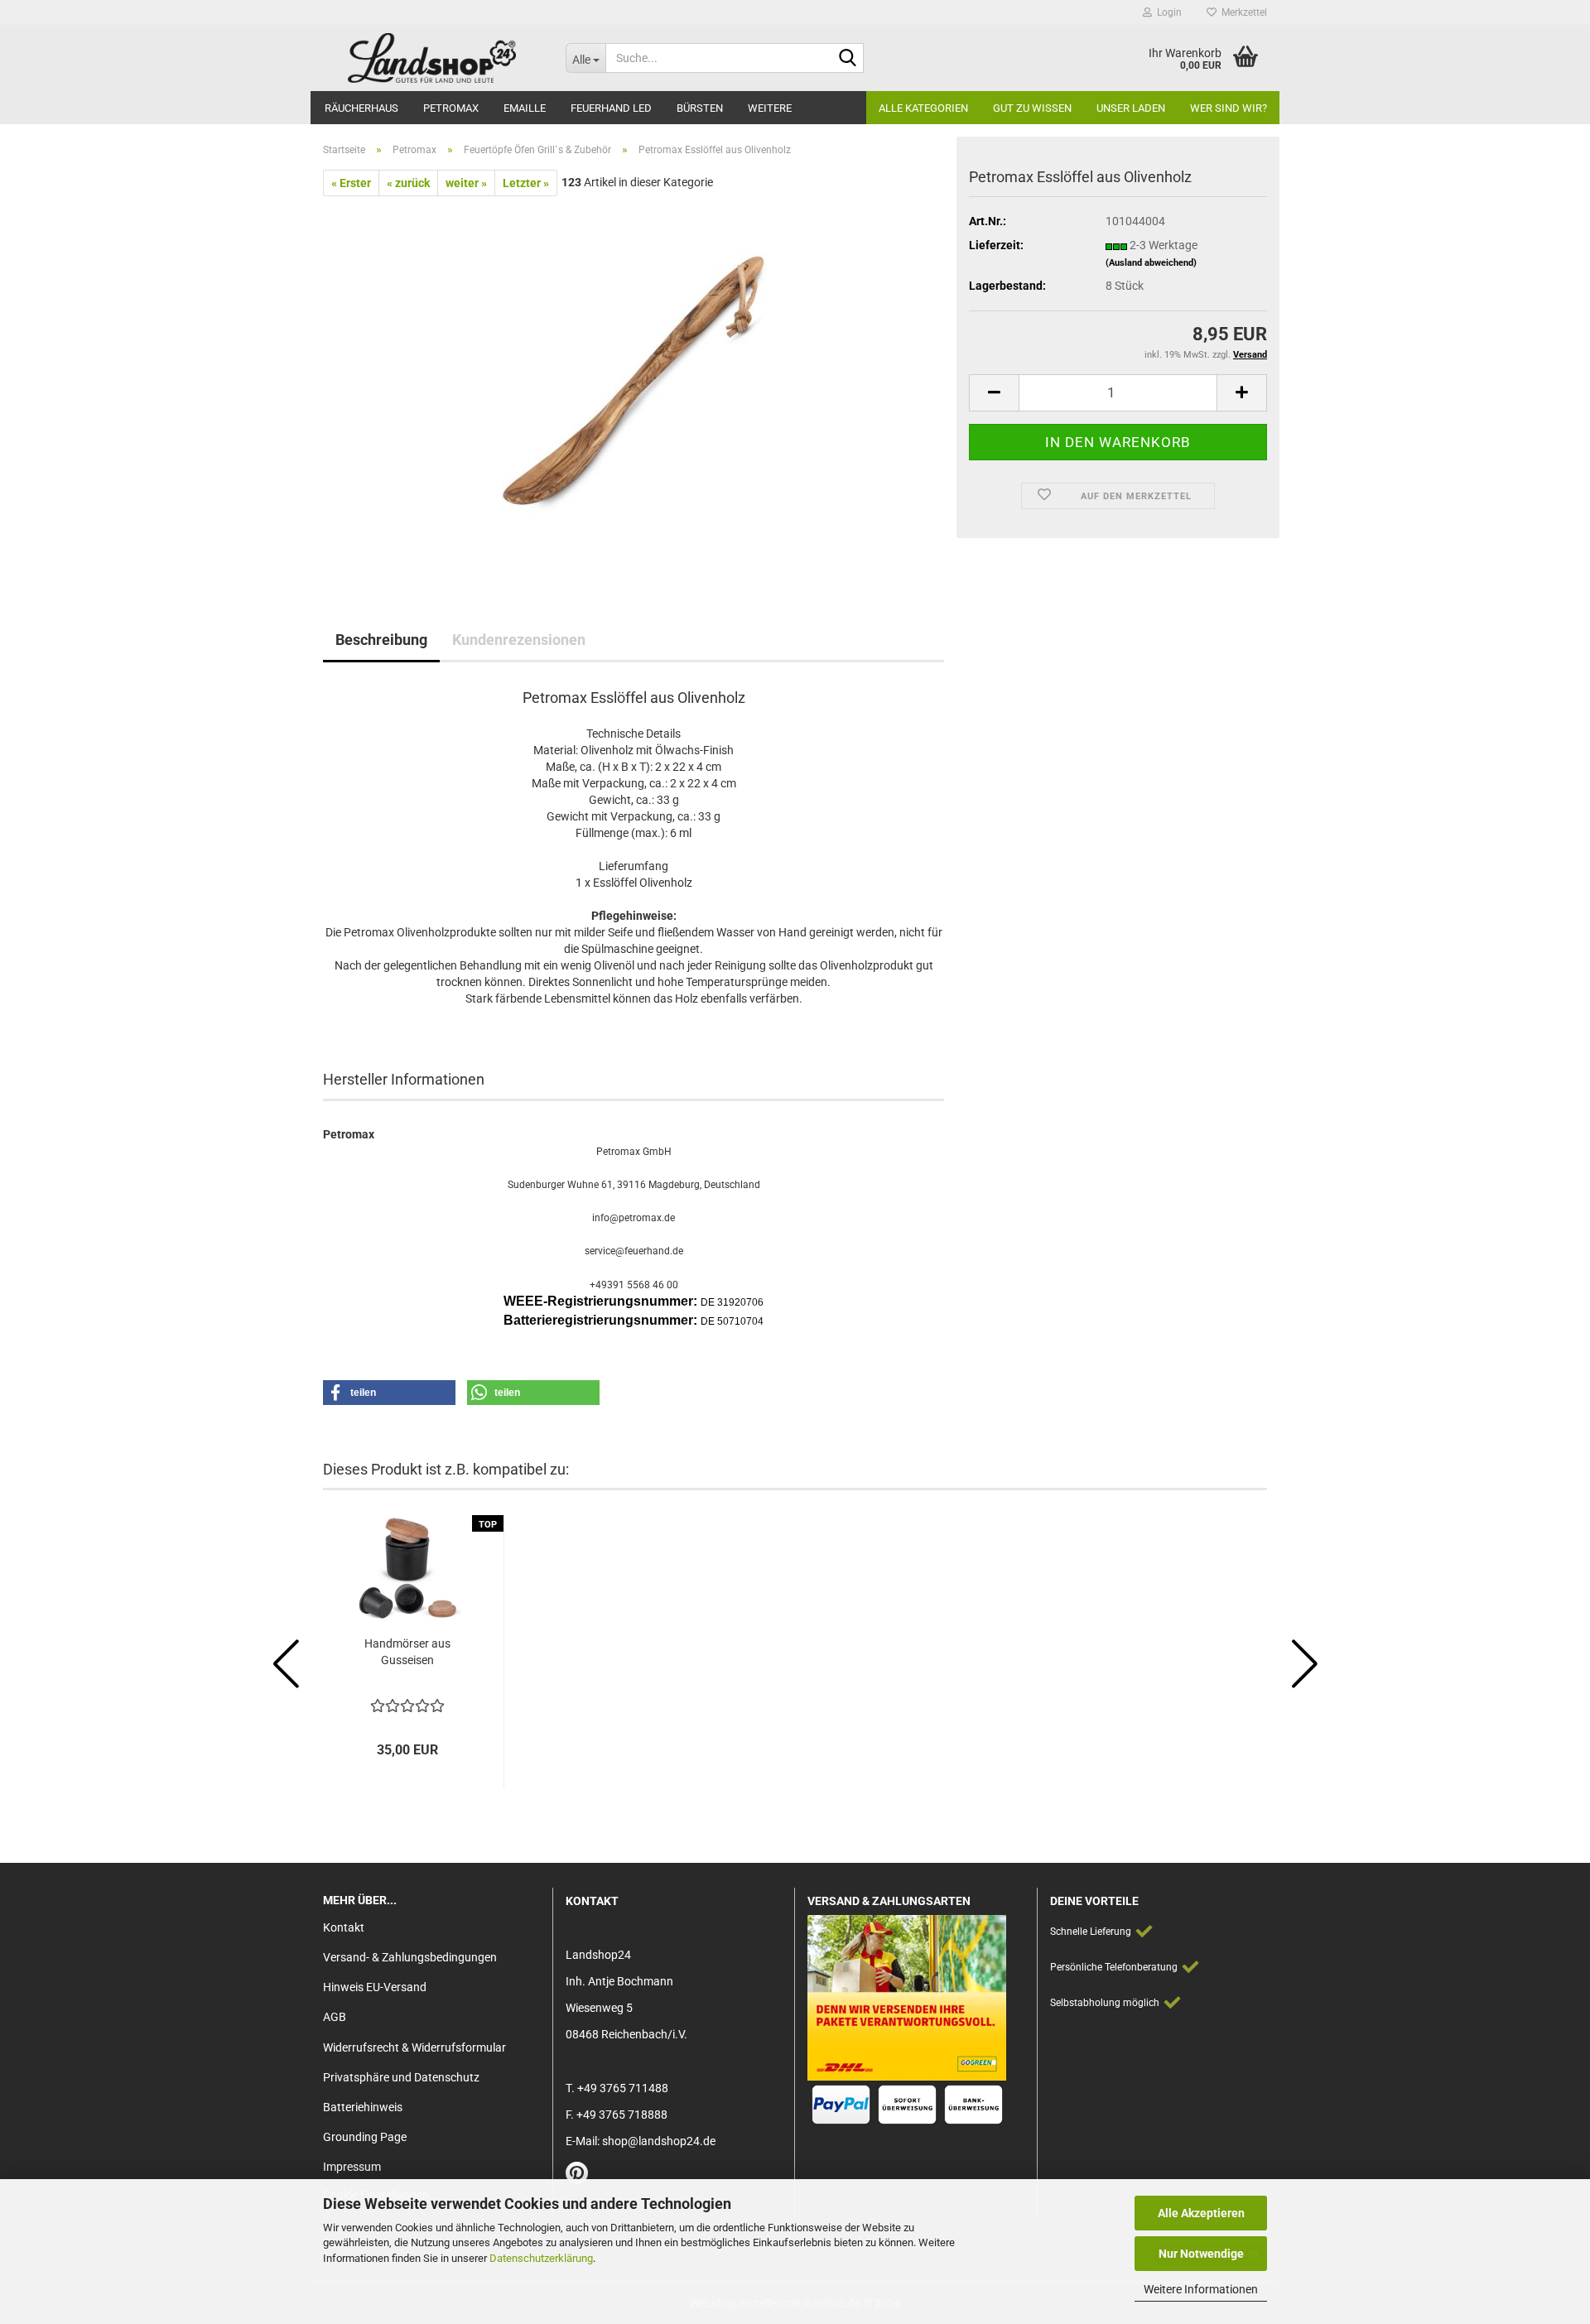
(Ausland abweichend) (1151, 263)
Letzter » (526, 183)
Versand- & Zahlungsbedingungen (410, 1957)
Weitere (770, 108)
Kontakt (344, 1927)
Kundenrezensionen (519, 640)
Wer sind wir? (1229, 108)
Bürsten (700, 108)
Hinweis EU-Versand (375, 1987)
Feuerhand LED (611, 108)
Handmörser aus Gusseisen (407, 1652)
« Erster (351, 183)
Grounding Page (365, 2137)
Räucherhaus (361, 108)
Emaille (525, 108)
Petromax (451, 108)
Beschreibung (381, 640)
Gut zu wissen (1032, 108)
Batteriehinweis (363, 2107)
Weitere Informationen (1201, 2289)
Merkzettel (1242, 12)
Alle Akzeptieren (1201, 2213)
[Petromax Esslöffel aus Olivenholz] (634, 382)
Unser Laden (1131, 108)
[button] (994, 393)
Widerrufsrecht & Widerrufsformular (414, 2047)
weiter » (466, 183)
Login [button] (1167, 12)
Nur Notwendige (1201, 2254)
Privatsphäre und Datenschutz (401, 2077)
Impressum (352, 2167)
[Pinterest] (577, 2177)
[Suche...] (848, 59)
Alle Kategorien (923, 108)
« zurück (408, 183)
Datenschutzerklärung (541, 2258)
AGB (335, 2017)
